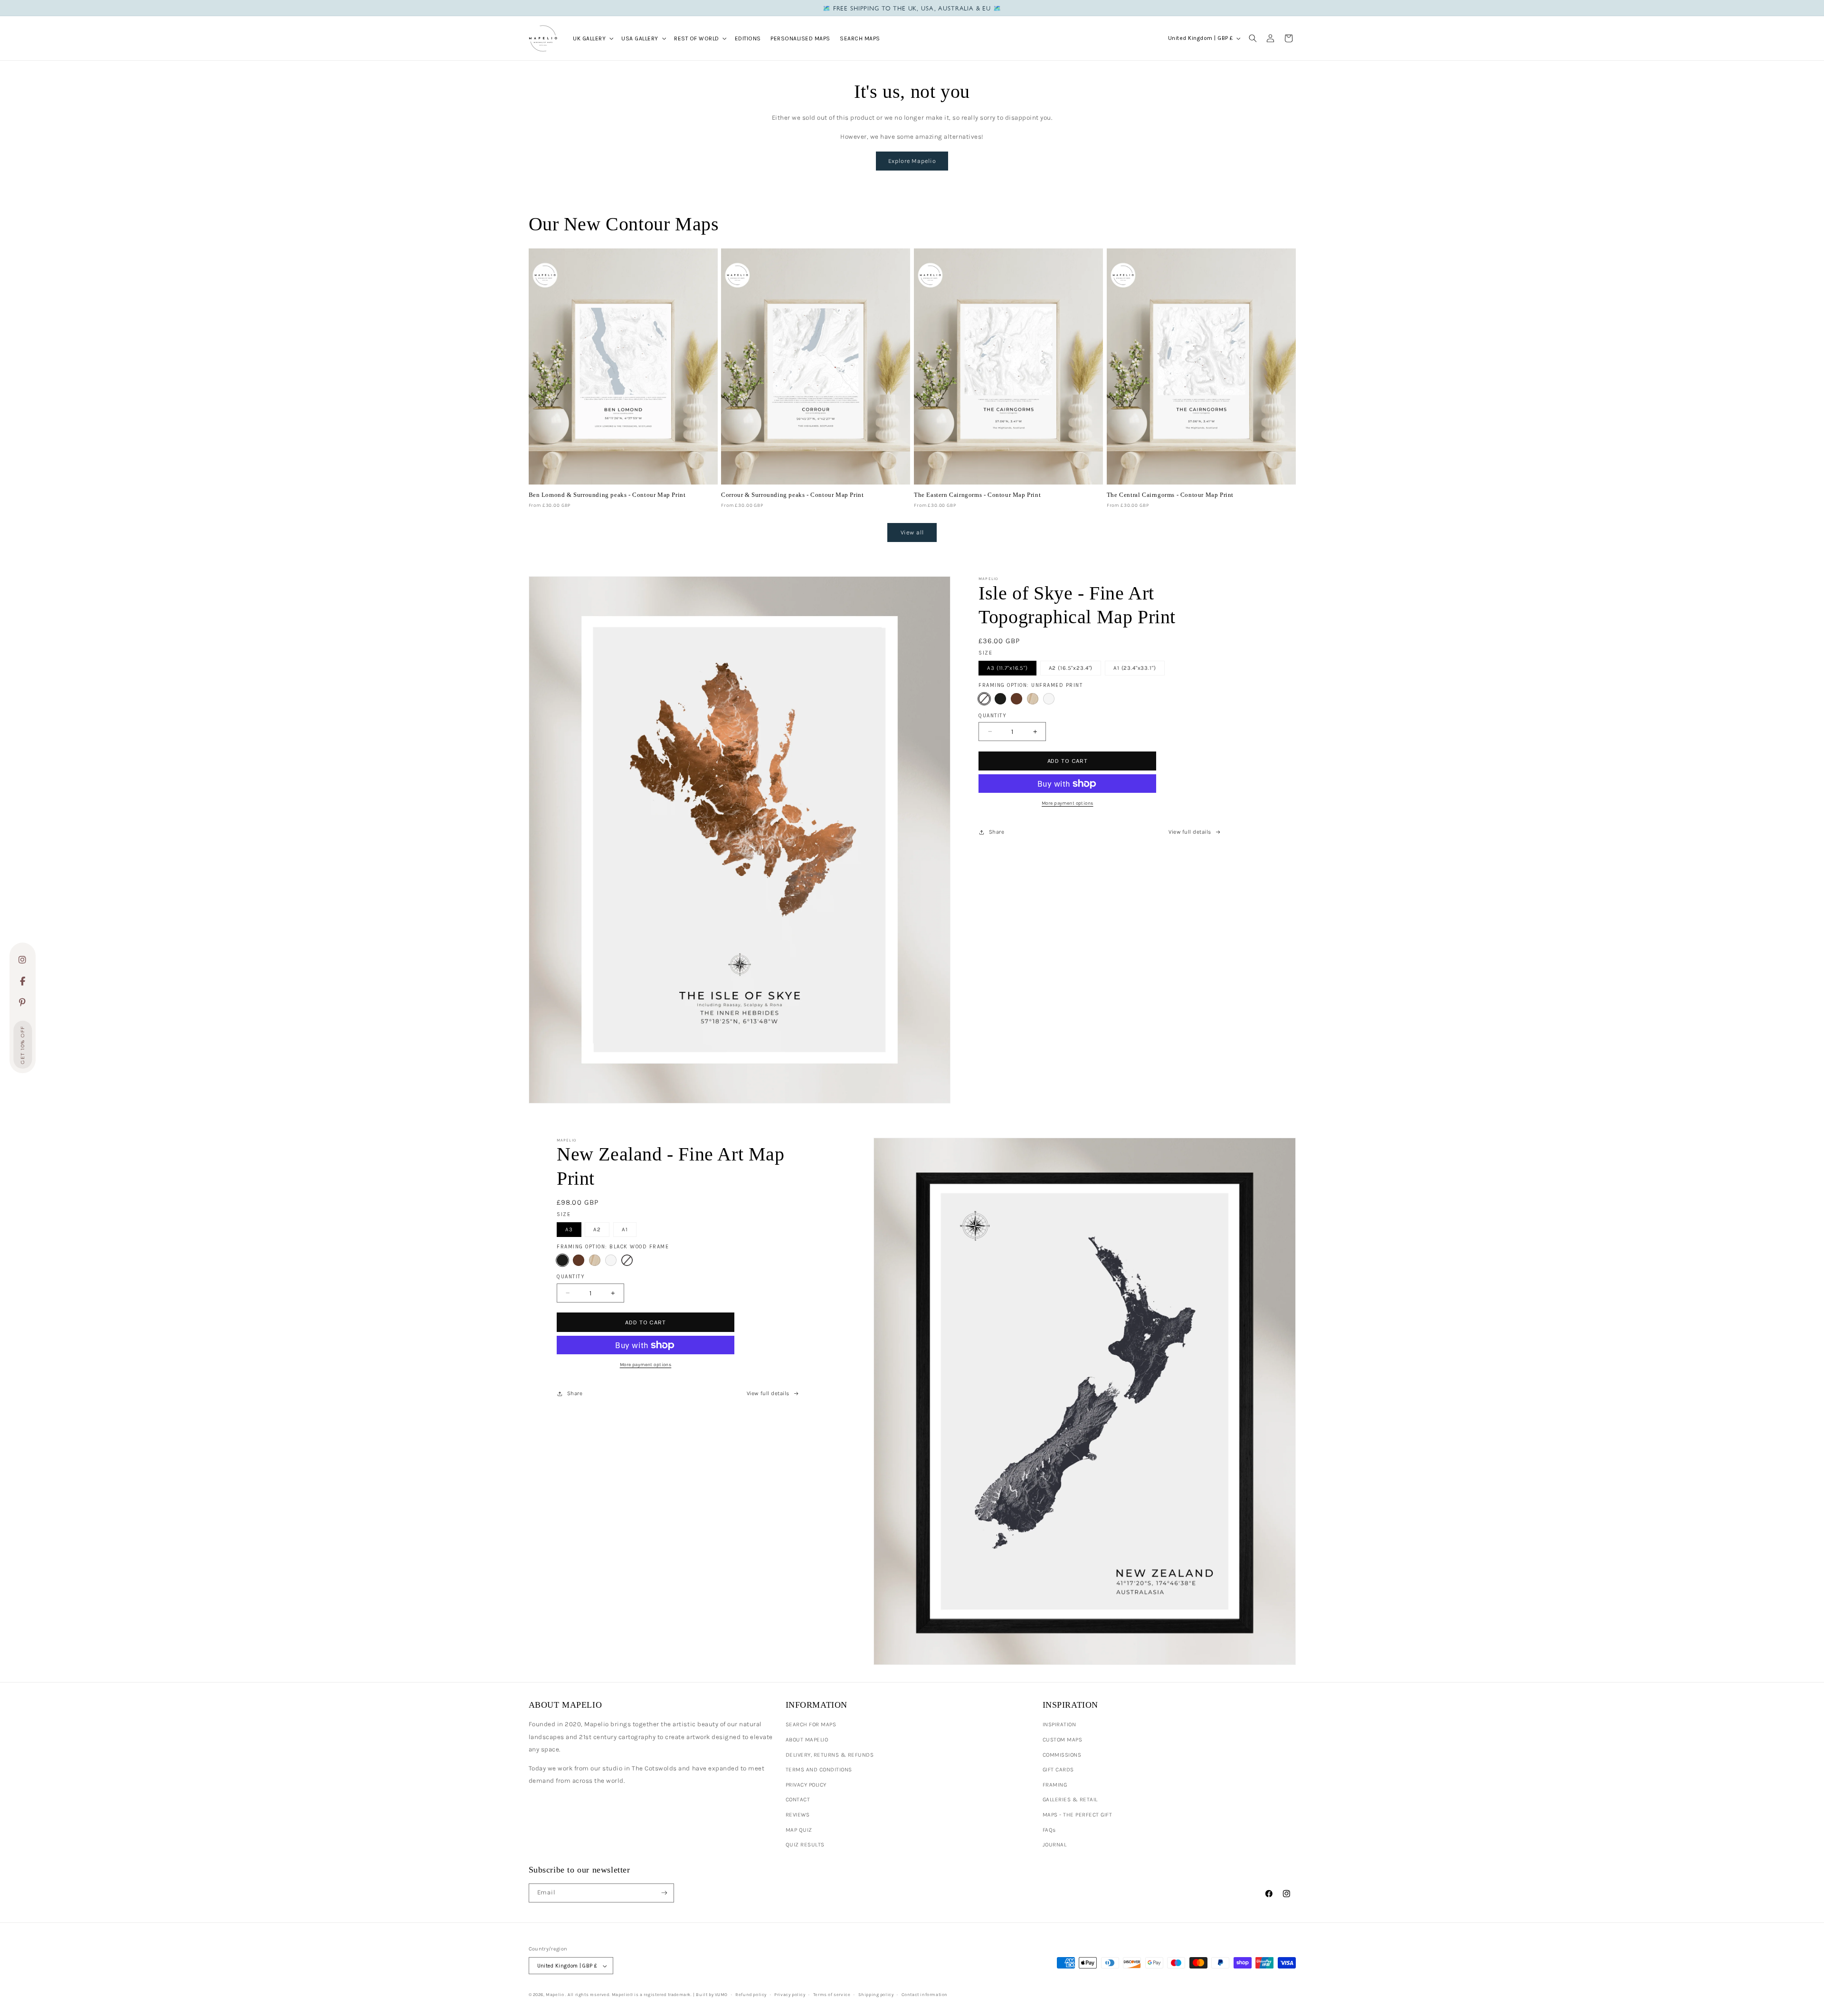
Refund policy (751, 1994)
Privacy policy (790, 1994)
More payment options (1068, 803)
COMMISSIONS (1062, 1755)
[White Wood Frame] (1049, 699)
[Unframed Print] (984, 699)
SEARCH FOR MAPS (811, 1724)
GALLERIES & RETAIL (1070, 1799)
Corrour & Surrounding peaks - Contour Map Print (792, 495)
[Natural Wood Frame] (1033, 699)
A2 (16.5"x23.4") (1071, 668)
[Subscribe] (664, 1893)
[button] (592, 38)
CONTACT (798, 1799)
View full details (1190, 832)
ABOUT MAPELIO (807, 1740)
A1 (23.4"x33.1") (1135, 668)
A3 (569, 1229)
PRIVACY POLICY (806, 1785)
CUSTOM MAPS (1063, 1740)
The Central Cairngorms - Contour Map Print (1170, 495)
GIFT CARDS (1058, 1769)
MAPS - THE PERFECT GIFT (1078, 1815)
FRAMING (1055, 1785)
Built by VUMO (712, 1994)
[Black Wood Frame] (1000, 699)
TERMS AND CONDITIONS (819, 1769)
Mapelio (555, 1994)
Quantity (993, 716)
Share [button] (997, 832)
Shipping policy (876, 1994)
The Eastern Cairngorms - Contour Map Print (977, 495)
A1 (625, 1229)
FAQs (1049, 1830)
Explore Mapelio (912, 161)
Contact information (925, 1994)
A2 (597, 1229)
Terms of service (832, 1994)
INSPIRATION (1059, 1724)
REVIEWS (798, 1815)
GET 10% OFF (23, 1045)
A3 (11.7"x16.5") (1007, 668)
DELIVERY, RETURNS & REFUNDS (830, 1755)
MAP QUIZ (799, 1830)
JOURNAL (1055, 1845)
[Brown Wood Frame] (1016, 699)
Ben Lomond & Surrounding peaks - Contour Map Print (607, 495)
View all (912, 532)
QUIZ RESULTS (805, 1845)
